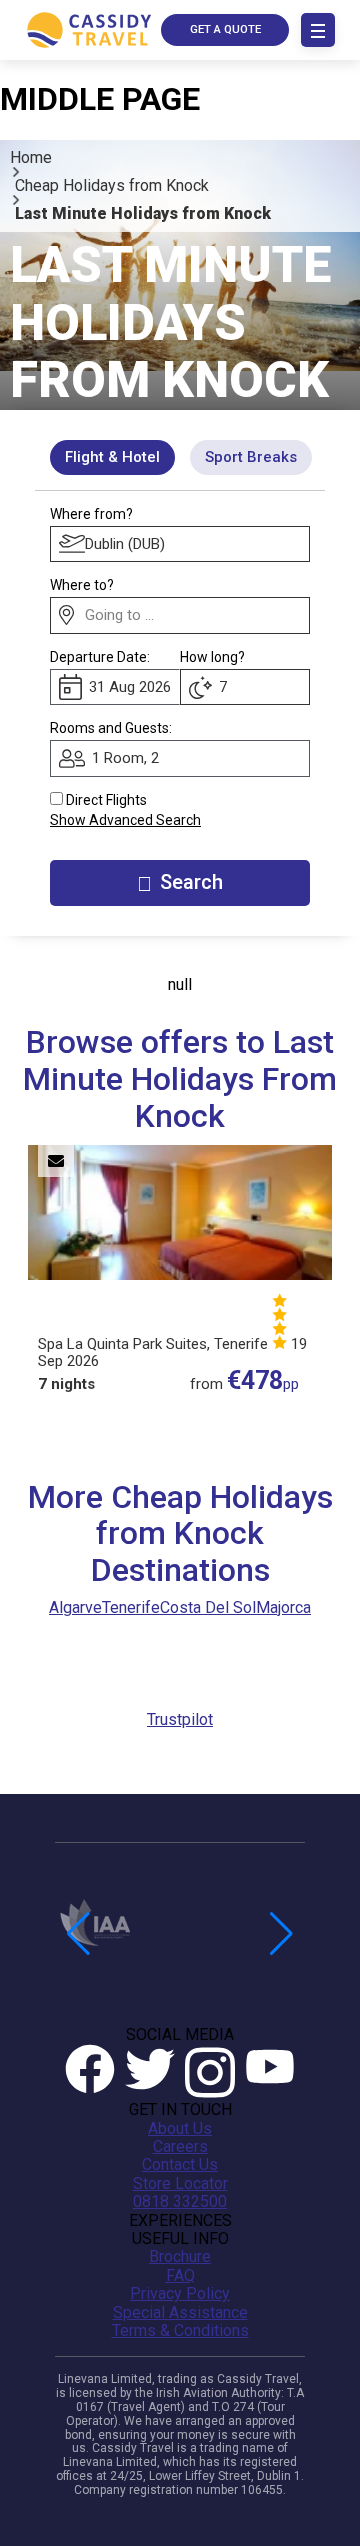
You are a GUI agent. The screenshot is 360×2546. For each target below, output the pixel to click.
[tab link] (251, 457)
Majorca (283, 1607)
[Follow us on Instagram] (210, 2072)
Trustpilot (180, 1719)
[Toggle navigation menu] (318, 30)
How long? (212, 657)
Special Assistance (180, 2313)
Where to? (82, 585)
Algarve (75, 1607)
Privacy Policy (180, 2294)
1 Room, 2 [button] (125, 758)
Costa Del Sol (208, 1607)
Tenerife (131, 1607)
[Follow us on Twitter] (150, 2072)
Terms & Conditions (180, 2331)
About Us (180, 2129)
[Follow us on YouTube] (270, 2072)
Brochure (180, 2257)
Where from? (91, 514)
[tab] (112, 457)
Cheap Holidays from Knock (112, 185)
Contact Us (180, 2165)
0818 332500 (180, 2202)
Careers (180, 2147)
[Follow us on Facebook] (90, 2072)
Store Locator (180, 2184)
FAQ (180, 2276)
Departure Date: (100, 657)
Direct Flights (106, 800)
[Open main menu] (318, 30)
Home (31, 157)
